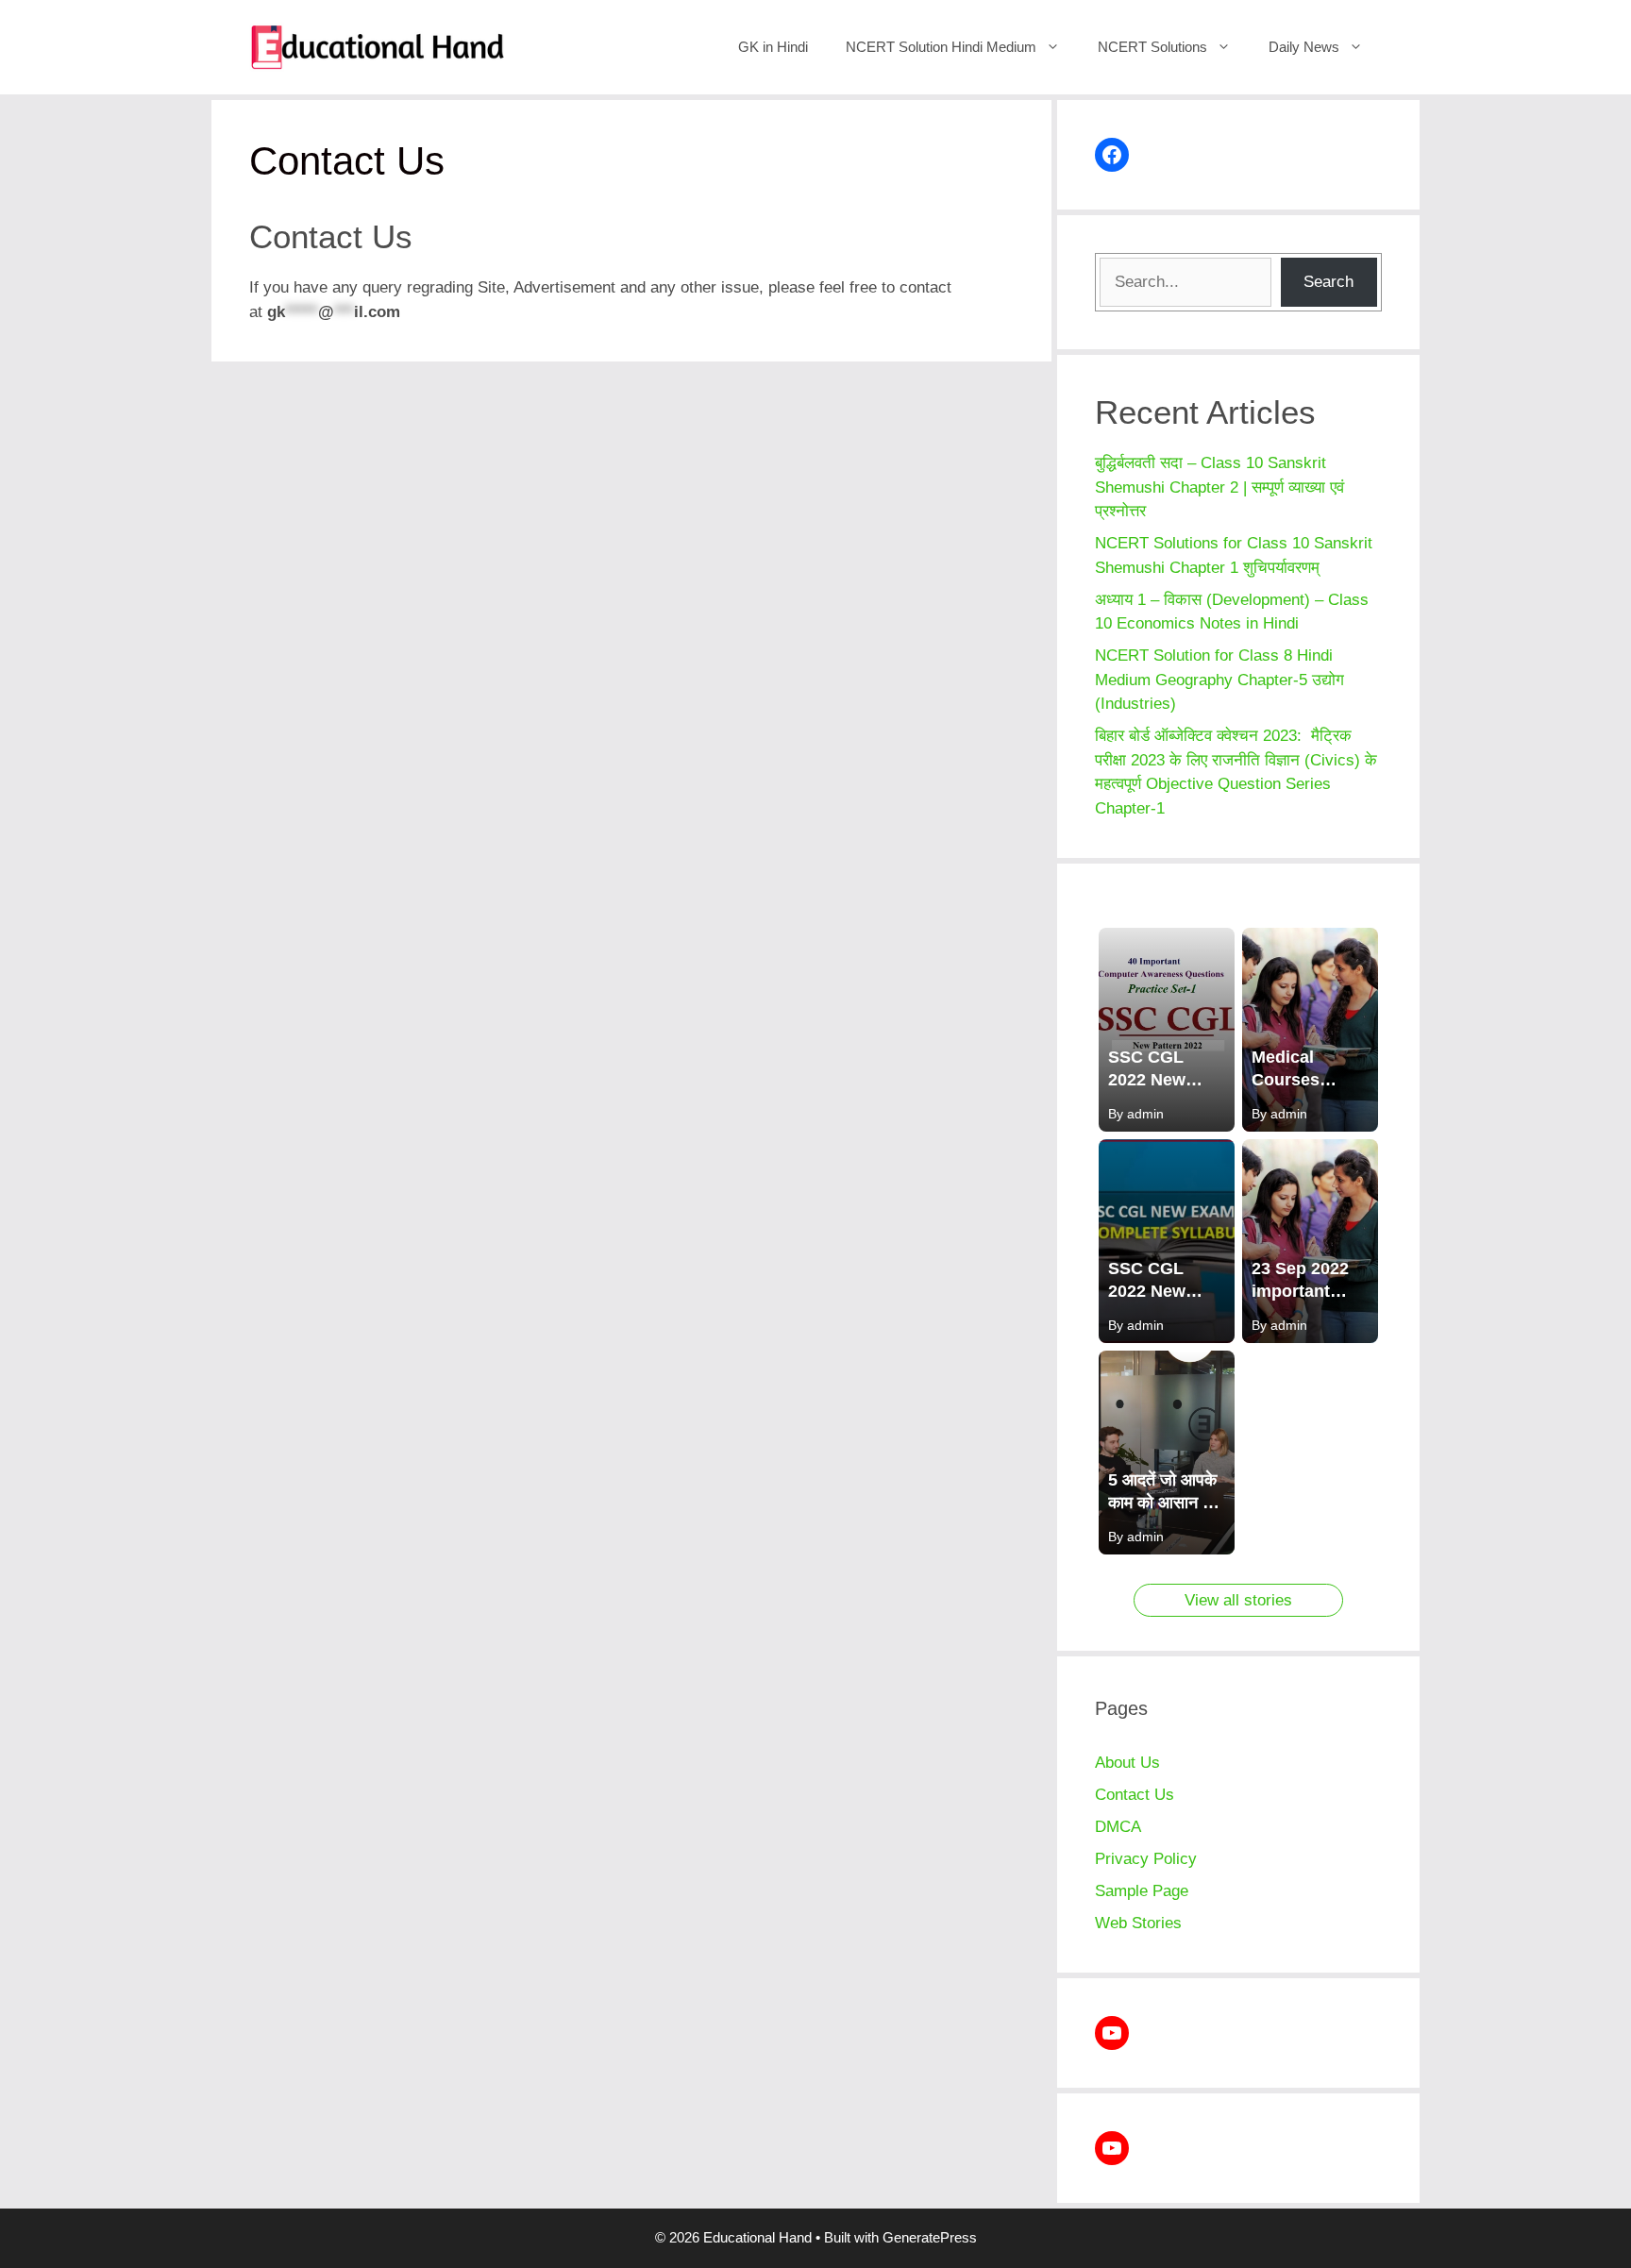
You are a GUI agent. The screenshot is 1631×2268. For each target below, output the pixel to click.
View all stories (1238, 1600)
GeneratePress (930, 2237)
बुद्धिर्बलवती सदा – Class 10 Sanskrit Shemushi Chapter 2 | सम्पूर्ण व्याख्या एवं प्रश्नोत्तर (1219, 487)
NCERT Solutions (1152, 47)
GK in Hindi (773, 47)
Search (1328, 282)
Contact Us (1135, 1795)
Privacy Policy (1146, 1859)
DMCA (1118, 1827)
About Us (1127, 1763)
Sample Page (1142, 1891)
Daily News (1304, 47)
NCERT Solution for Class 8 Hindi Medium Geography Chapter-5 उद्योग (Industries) (1222, 680)
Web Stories (1138, 1923)
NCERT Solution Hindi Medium (941, 47)
